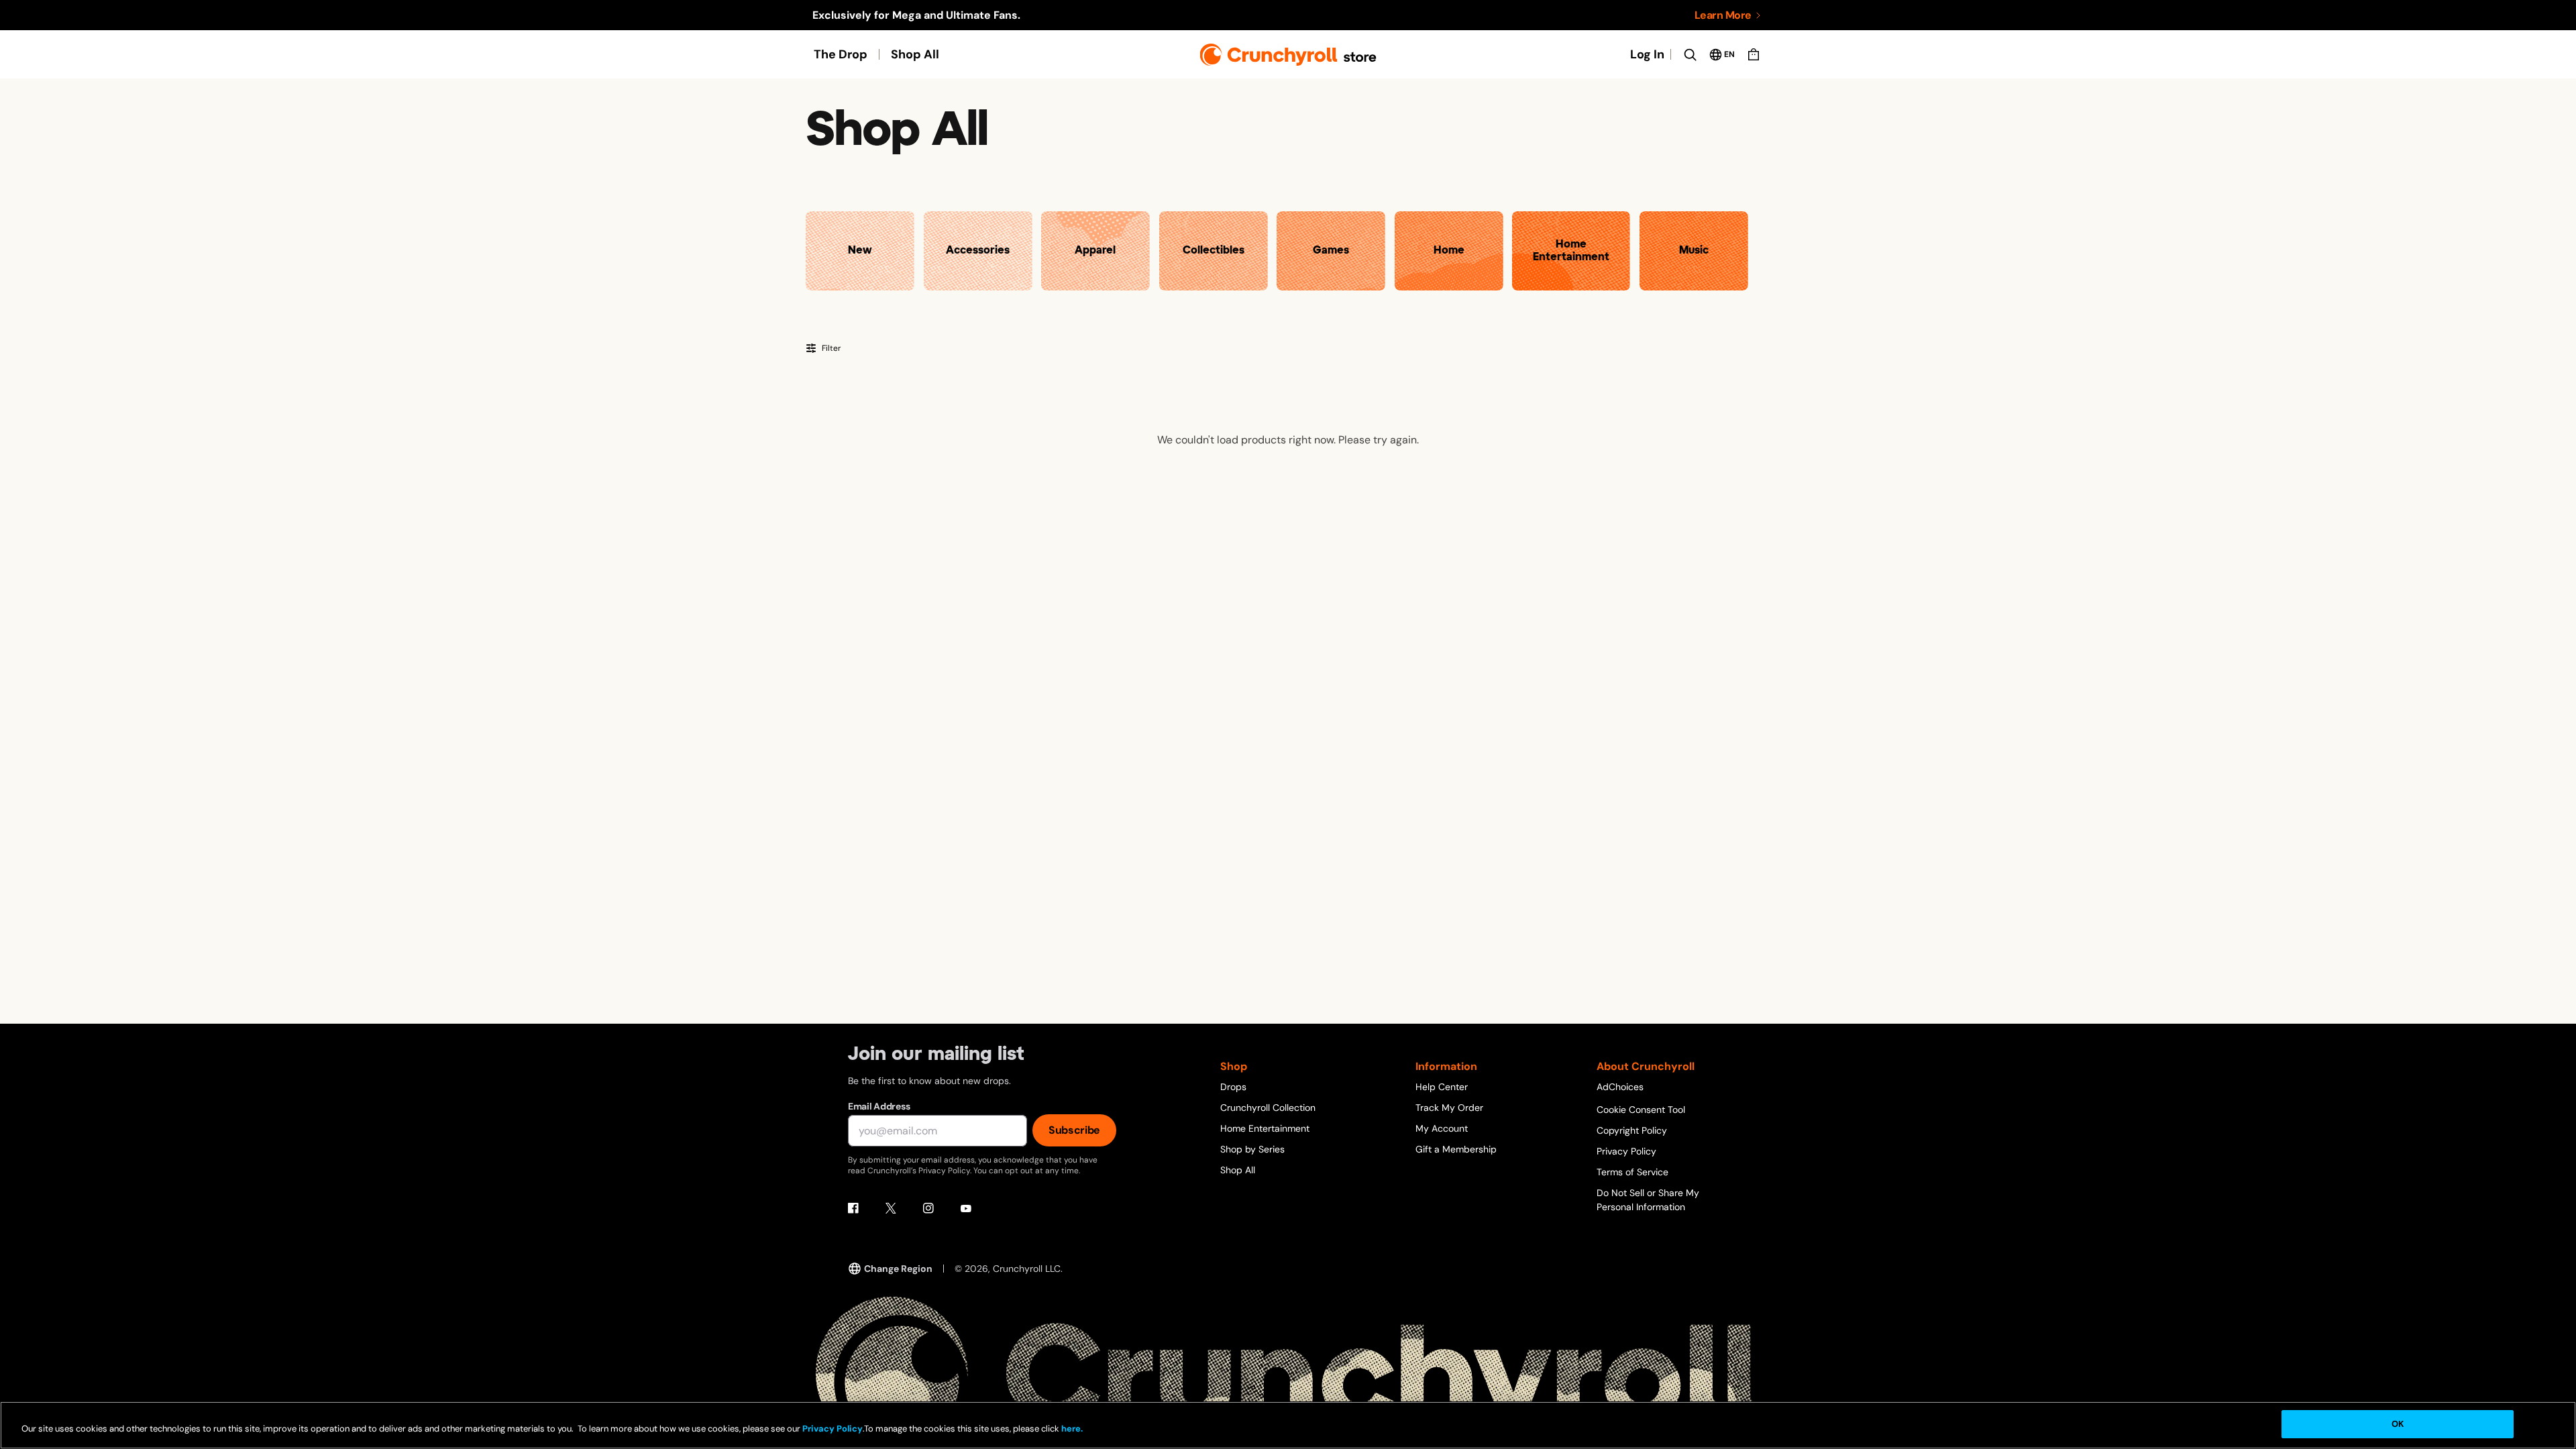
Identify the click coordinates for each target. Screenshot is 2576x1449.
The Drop (841, 54)
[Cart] (1754, 54)
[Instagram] (928, 1208)
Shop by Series (1252, 1149)
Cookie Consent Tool (1641, 1110)
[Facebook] (853, 1208)
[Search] (1690, 54)
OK (2398, 1424)
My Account (1442, 1128)
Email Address (879, 1106)
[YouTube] (966, 1208)
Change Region (898, 1269)
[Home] (1288, 55)
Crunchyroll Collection (1268, 1108)
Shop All (915, 54)
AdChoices (1620, 1087)
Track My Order (1449, 1108)
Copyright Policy (1632, 1130)
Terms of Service (1632, 1172)
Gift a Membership (1456, 1149)
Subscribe (1074, 1130)
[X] (891, 1208)
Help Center (1442, 1087)
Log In (1647, 54)
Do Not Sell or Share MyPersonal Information (1648, 1200)
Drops (1233, 1087)
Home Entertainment (1265, 1128)
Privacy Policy (1626, 1151)
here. (1071, 1429)
